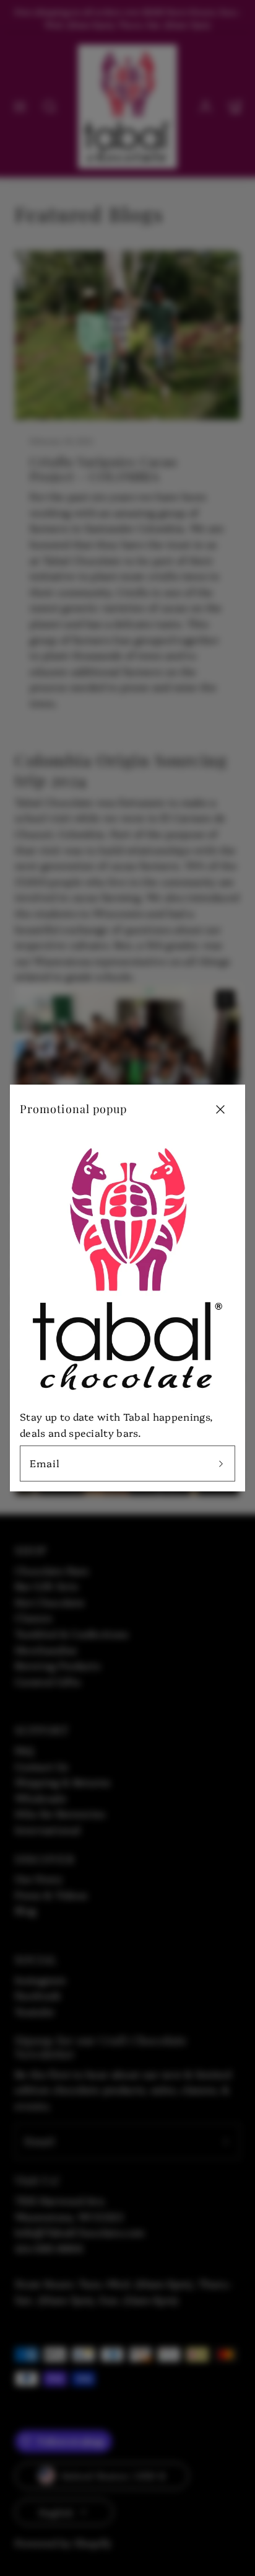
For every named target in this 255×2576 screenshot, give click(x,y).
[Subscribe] (221, 1463)
